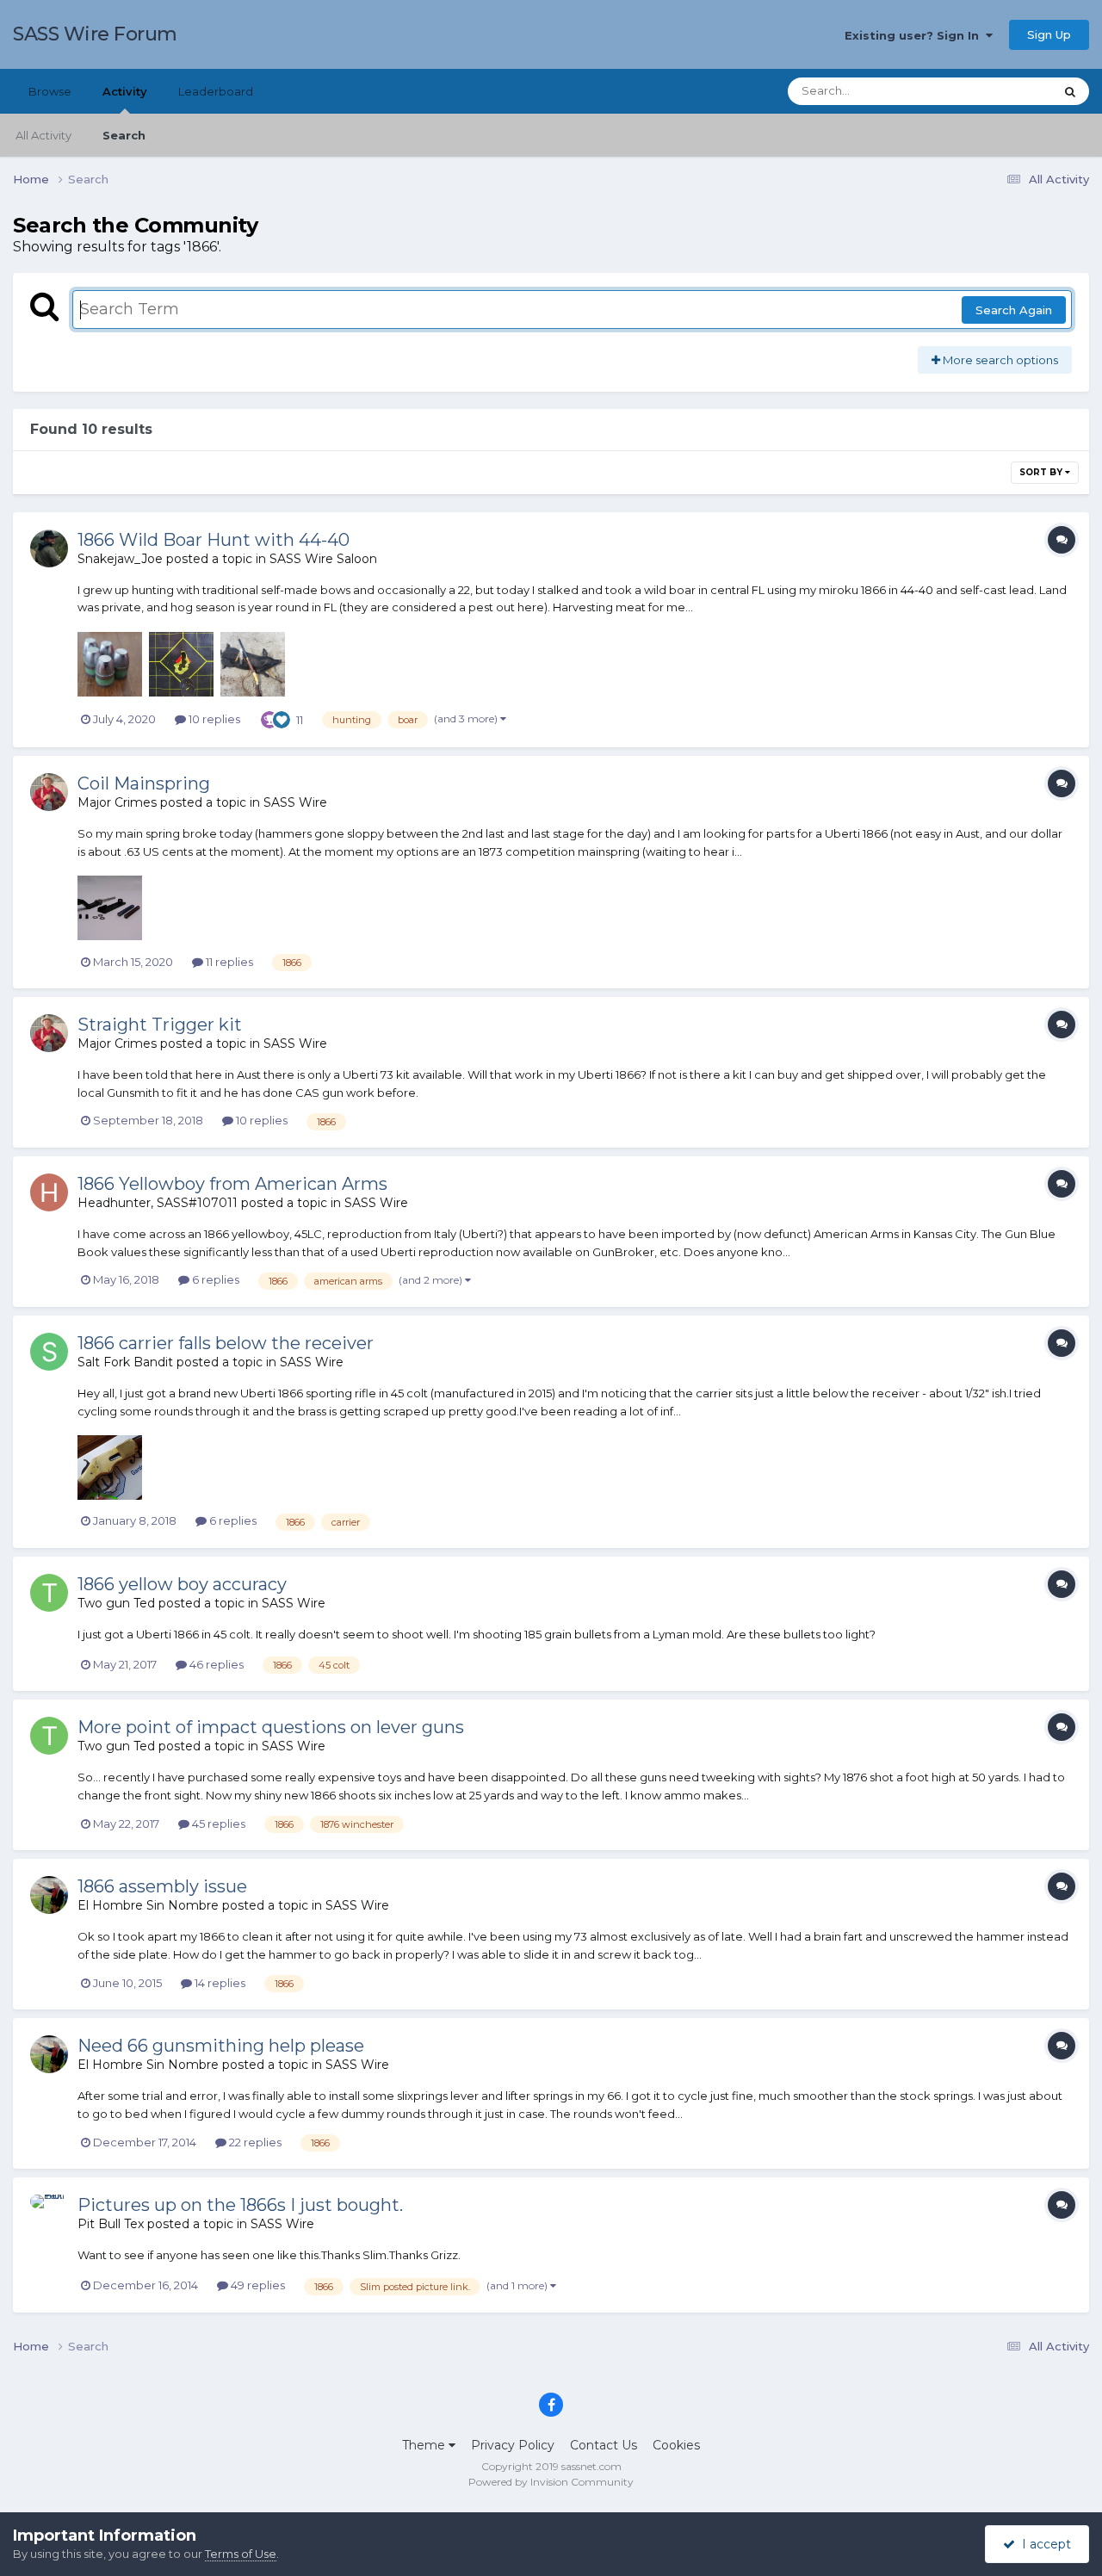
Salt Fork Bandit (125, 1362)
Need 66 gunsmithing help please (221, 2046)
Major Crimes (117, 802)
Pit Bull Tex (111, 2224)
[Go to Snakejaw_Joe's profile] (49, 548)
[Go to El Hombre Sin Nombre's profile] (49, 1895)
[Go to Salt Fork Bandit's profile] (49, 1352)
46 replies (215, 1664)
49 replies (257, 2285)
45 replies (217, 1824)
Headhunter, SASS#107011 (158, 1203)
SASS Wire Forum (95, 34)
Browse (50, 91)
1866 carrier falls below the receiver (226, 1343)
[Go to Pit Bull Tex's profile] (49, 2214)
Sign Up (1049, 34)
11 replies (228, 962)
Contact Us (604, 2445)
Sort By (1042, 472)
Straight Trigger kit (160, 1025)
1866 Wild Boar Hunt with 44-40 (214, 540)
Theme (425, 2445)
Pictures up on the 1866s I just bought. (240, 2205)
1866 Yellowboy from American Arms (232, 1184)
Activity (125, 91)
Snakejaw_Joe (120, 559)
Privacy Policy (513, 2445)
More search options (999, 360)
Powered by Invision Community (551, 2482)
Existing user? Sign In (915, 35)
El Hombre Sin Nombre (148, 1905)
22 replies (254, 2142)
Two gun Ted (116, 1603)
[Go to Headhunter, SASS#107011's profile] (49, 1192)
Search (124, 135)
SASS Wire (295, 802)
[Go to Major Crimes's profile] (49, 792)
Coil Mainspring (144, 783)
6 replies (214, 1279)
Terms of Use (241, 2554)
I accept (1043, 2544)
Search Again (1014, 310)
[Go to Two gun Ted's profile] (49, 1593)
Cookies (676, 2445)
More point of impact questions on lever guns (271, 1727)
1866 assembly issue (162, 1886)
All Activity (43, 135)
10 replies (213, 719)
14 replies (219, 1983)
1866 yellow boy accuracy (182, 1584)
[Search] (1070, 91)
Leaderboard (216, 91)
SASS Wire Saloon (323, 559)
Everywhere (998, 91)
